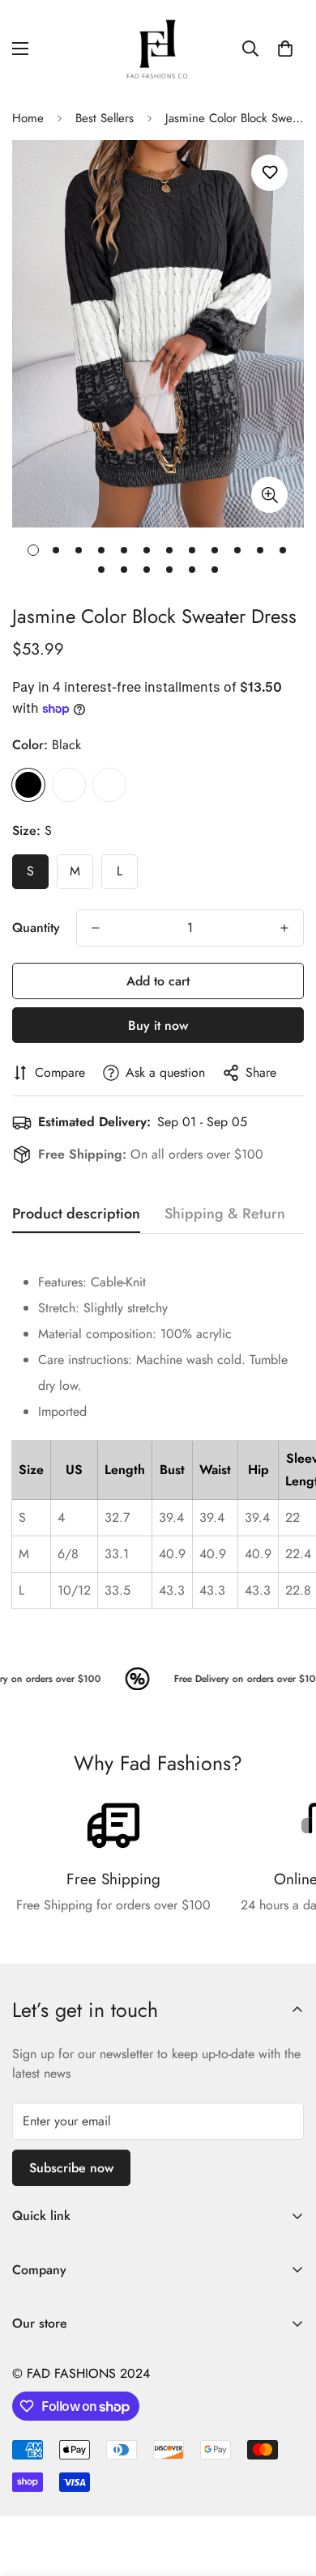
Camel (69, 785)
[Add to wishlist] (269, 173)
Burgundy (109, 785)
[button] (285, 49)
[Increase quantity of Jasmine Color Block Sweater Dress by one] (284, 928)
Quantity (36, 928)
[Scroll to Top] (287, 2490)
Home (28, 118)
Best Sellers (105, 118)
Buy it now (158, 1025)
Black (28, 785)
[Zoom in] (269, 495)
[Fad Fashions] (158, 49)
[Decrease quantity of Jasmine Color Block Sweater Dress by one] (96, 928)
